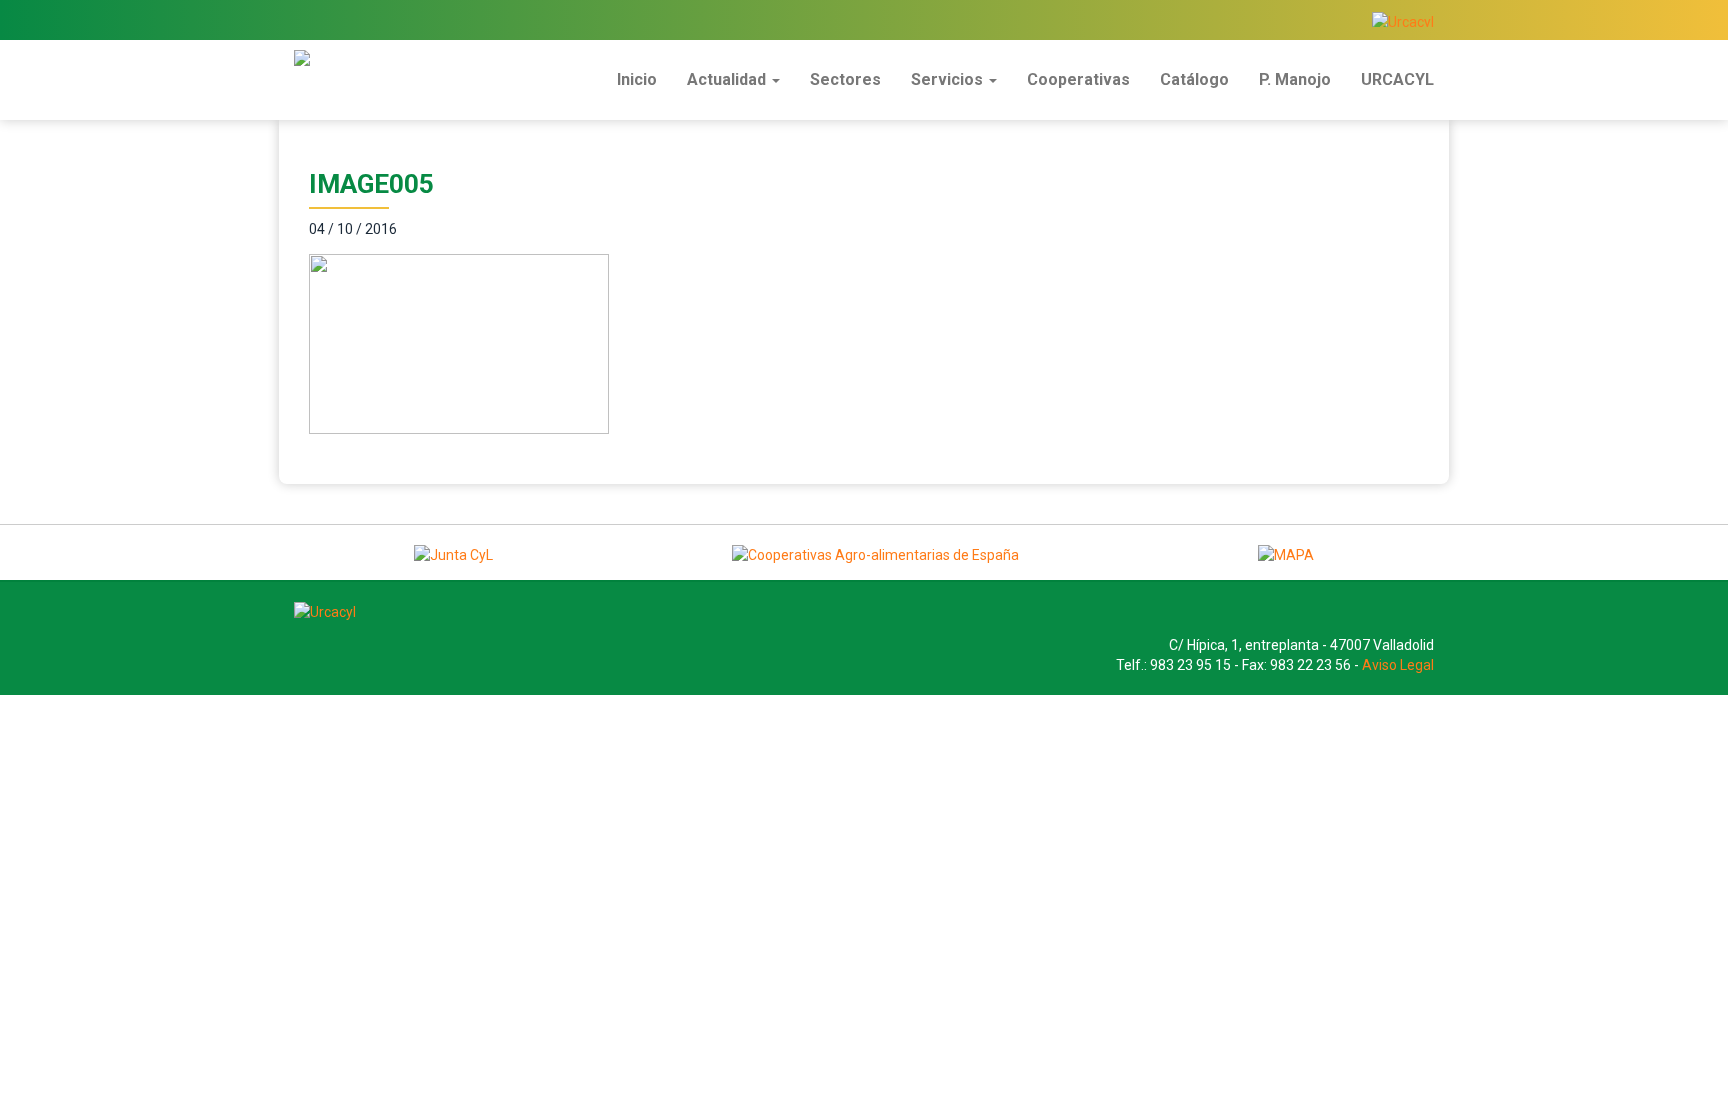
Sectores (845, 79)
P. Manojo (1295, 79)
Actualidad (728, 79)
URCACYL (1397, 79)
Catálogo (1194, 79)
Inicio (637, 79)
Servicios (949, 79)
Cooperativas (1078, 79)
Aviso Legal (1398, 665)
